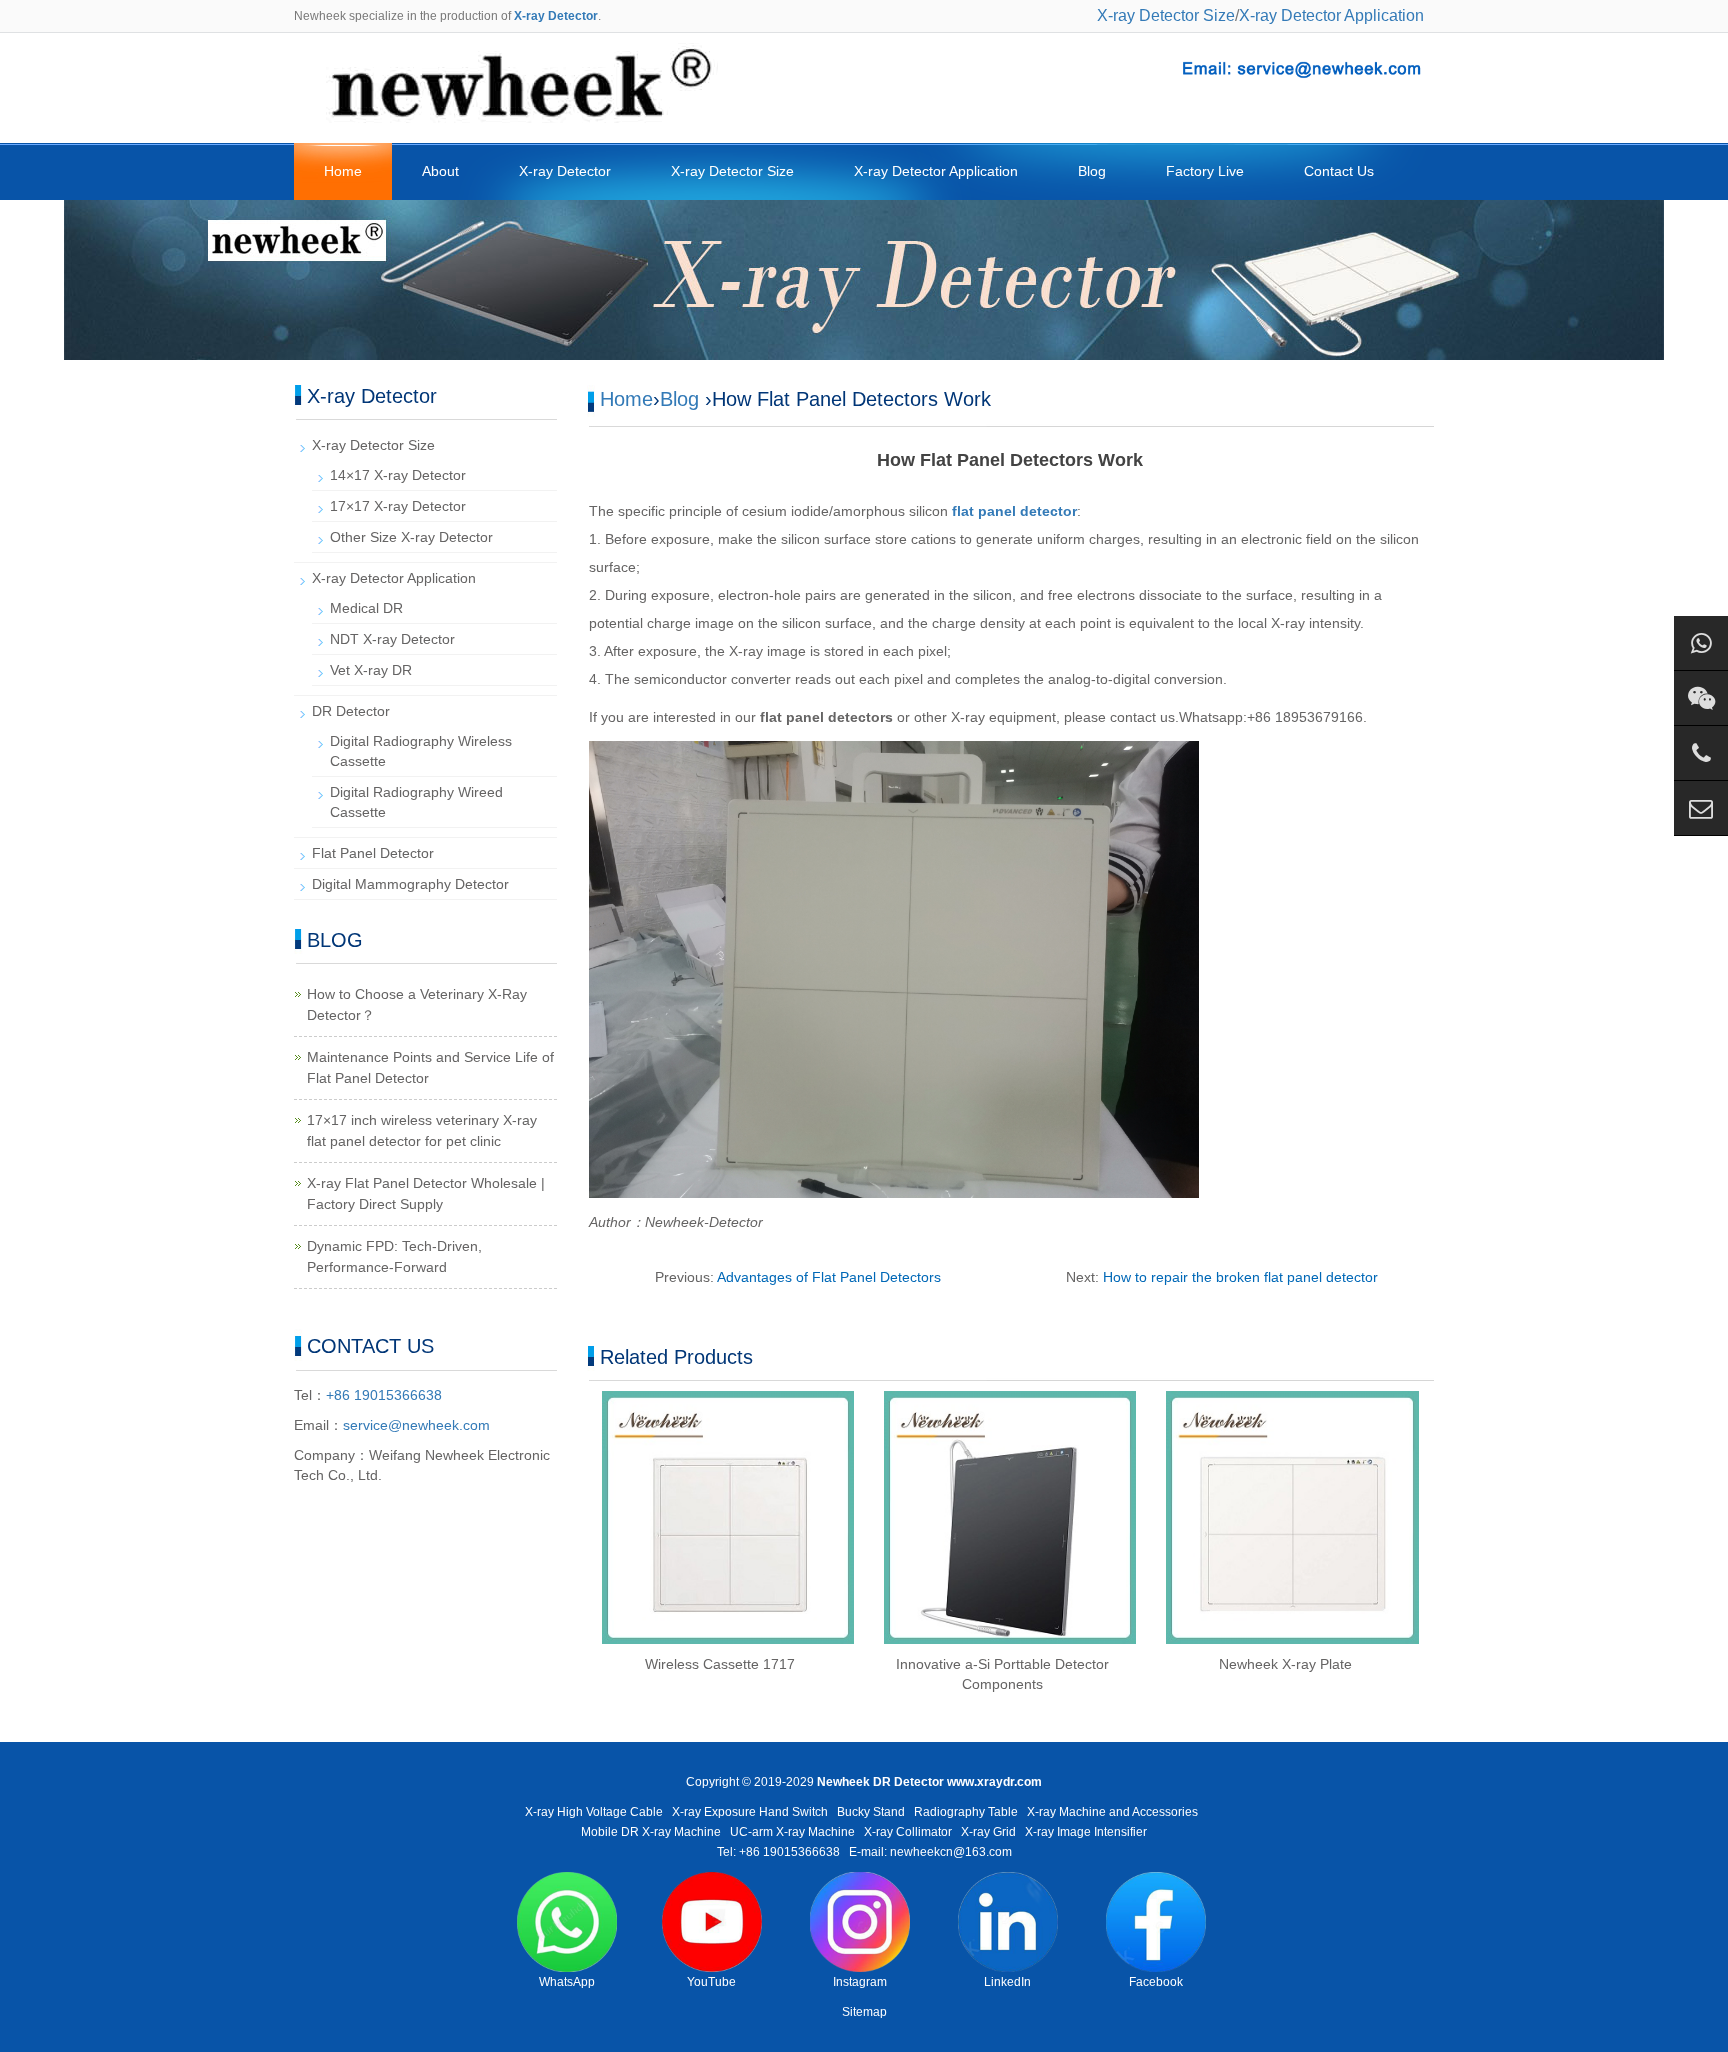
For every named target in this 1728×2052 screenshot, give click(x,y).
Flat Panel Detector (373, 853)
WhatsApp (567, 1982)
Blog (1092, 171)
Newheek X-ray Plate (1285, 1664)
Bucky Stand (871, 1812)
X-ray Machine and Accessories (1112, 1812)
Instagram (860, 1982)
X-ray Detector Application (1331, 15)
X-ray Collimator (908, 1832)
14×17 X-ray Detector (398, 475)
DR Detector (351, 711)
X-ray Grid (988, 1832)
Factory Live (1205, 171)
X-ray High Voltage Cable (594, 1812)
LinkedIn (1007, 1982)
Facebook (1156, 1982)
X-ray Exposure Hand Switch (750, 1812)
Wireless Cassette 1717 (720, 1664)
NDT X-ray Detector (392, 639)
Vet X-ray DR (371, 670)
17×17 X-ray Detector (398, 506)
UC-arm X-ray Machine (792, 1832)
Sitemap (864, 2012)
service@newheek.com (416, 1425)
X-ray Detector (565, 171)
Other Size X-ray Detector (411, 537)
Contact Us (1339, 171)
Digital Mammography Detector (410, 884)
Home (343, 171)
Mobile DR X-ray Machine (651, 1832)
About (440, 171)
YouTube (711, 1982)
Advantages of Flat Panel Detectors (829, 1277)
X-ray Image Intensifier (1086, 1832)
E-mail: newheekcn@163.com (930, 1852)
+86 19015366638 (384, 1395)
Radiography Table (966, 1812)
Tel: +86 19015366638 (778, 1852)
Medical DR (366, 608)
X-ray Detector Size (1166, 15)
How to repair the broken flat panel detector (1240, 1277)
